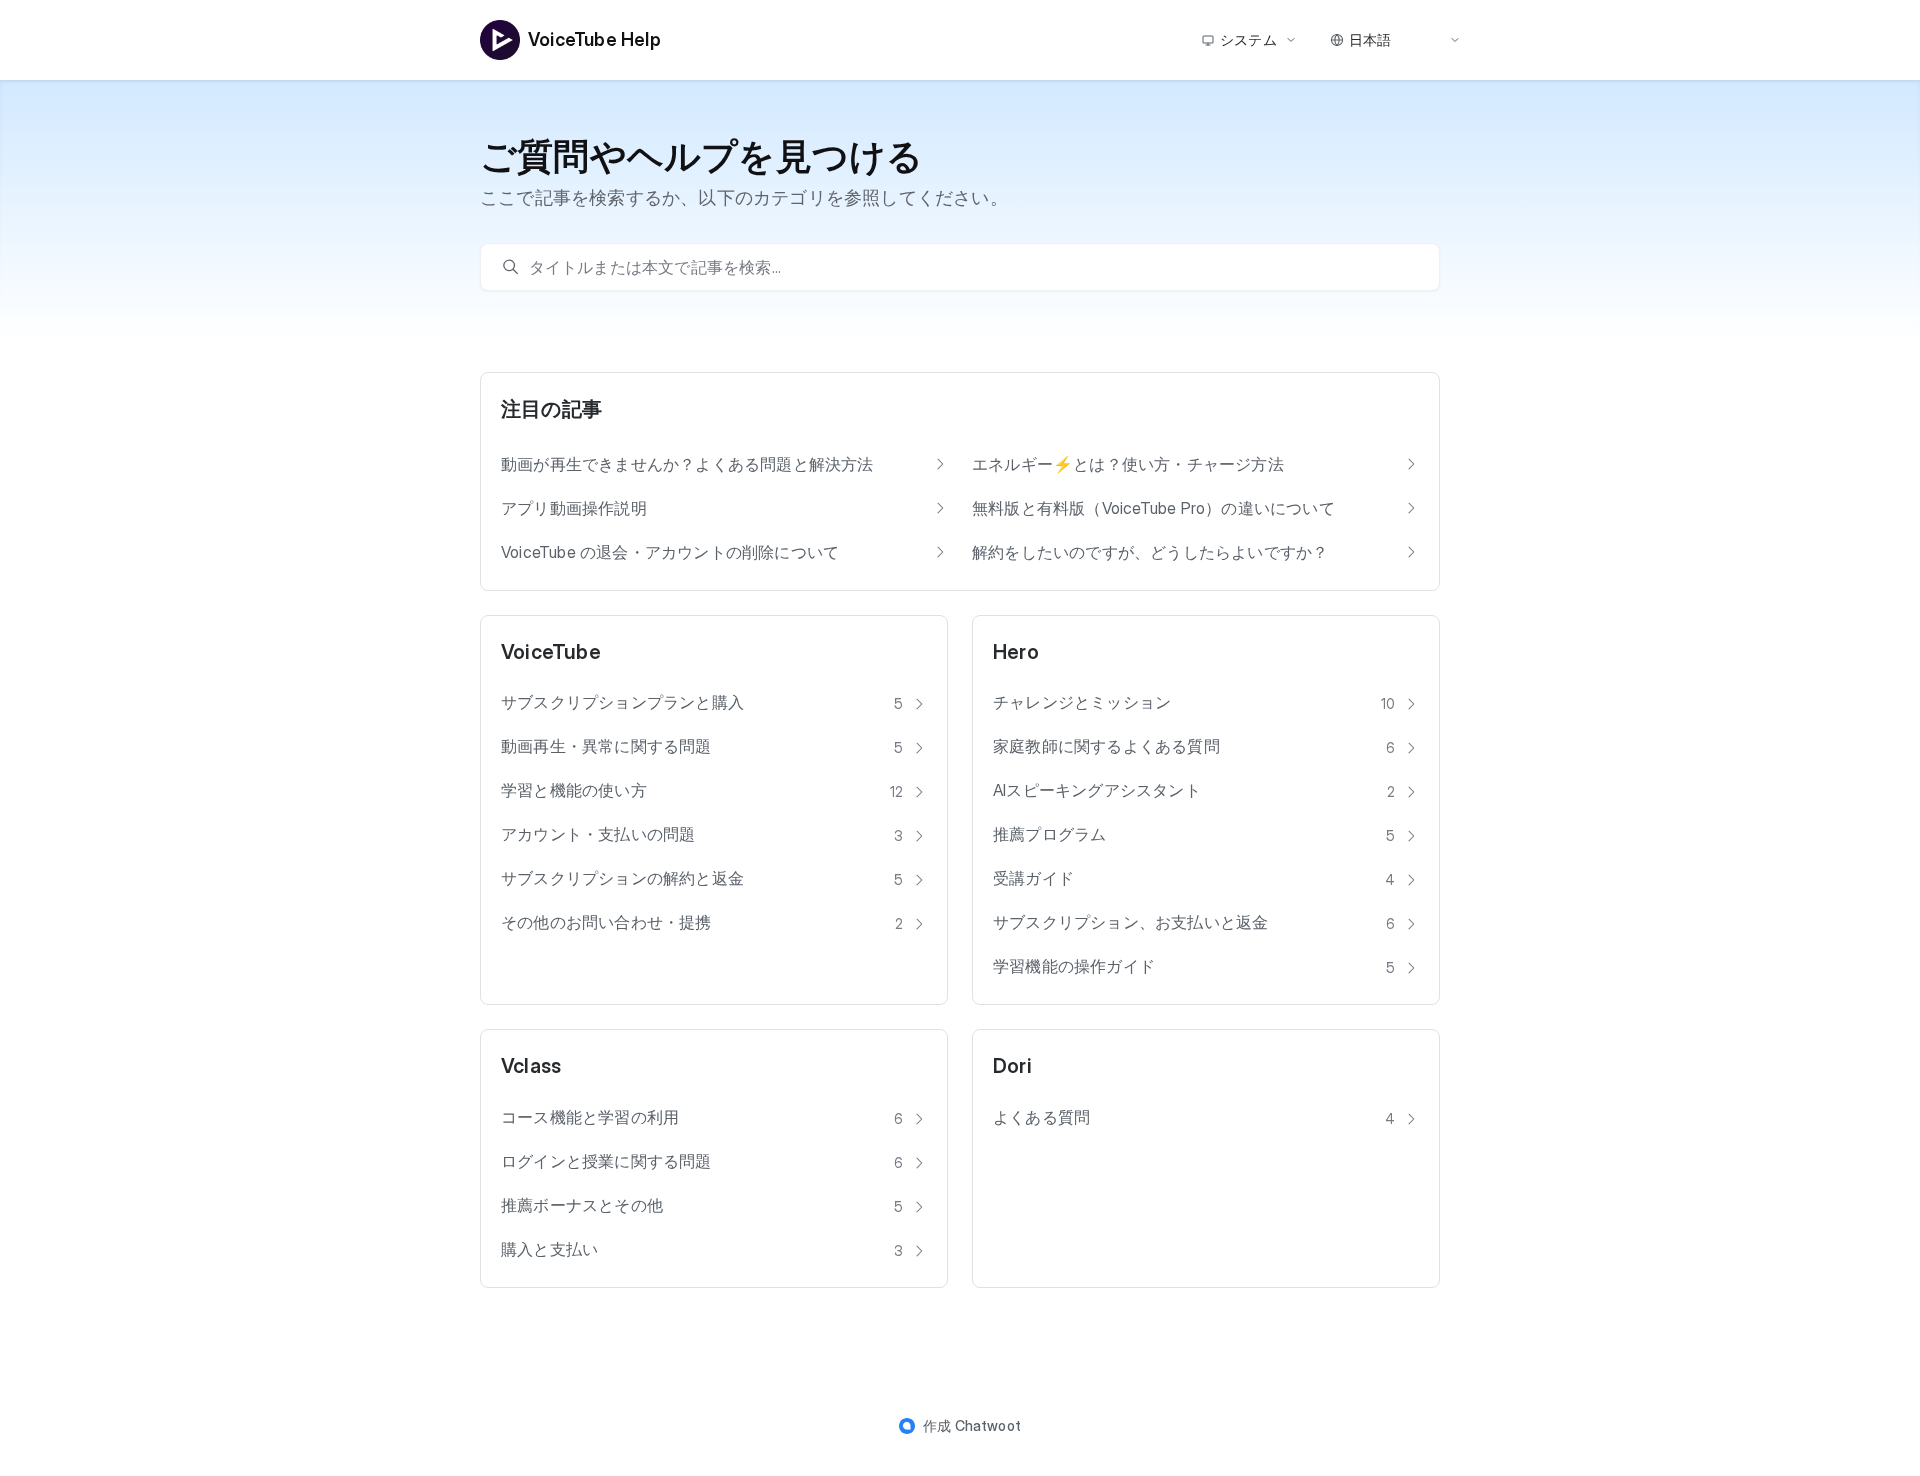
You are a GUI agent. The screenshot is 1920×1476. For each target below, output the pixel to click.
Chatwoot (988, 1425)
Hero (1016, 652)
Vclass (531, 1066)
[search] (970, 267)
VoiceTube (551, 652)
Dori (1012, 1066)
